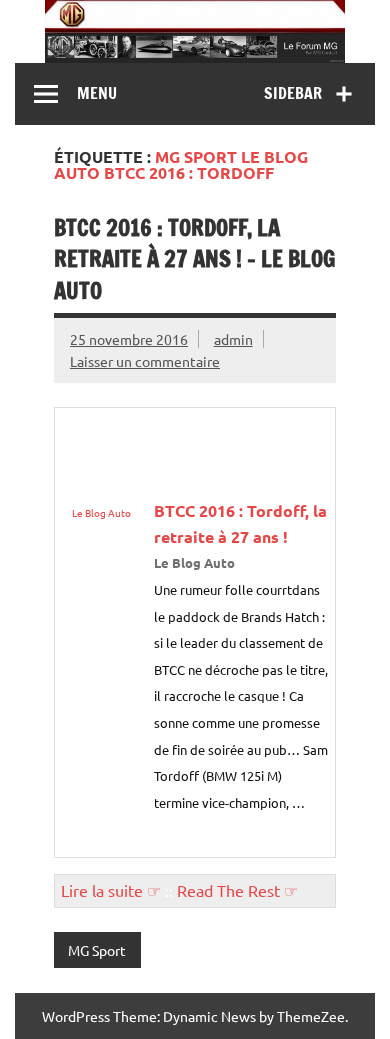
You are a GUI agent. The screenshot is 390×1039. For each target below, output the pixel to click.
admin (233, 339)
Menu (97, 93)
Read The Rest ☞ (237, 890)
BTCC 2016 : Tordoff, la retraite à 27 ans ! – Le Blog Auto (194, 259)
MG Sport (97, 950)
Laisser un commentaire (145, 361)
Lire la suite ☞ (111, 890)
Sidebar (293, 93)
